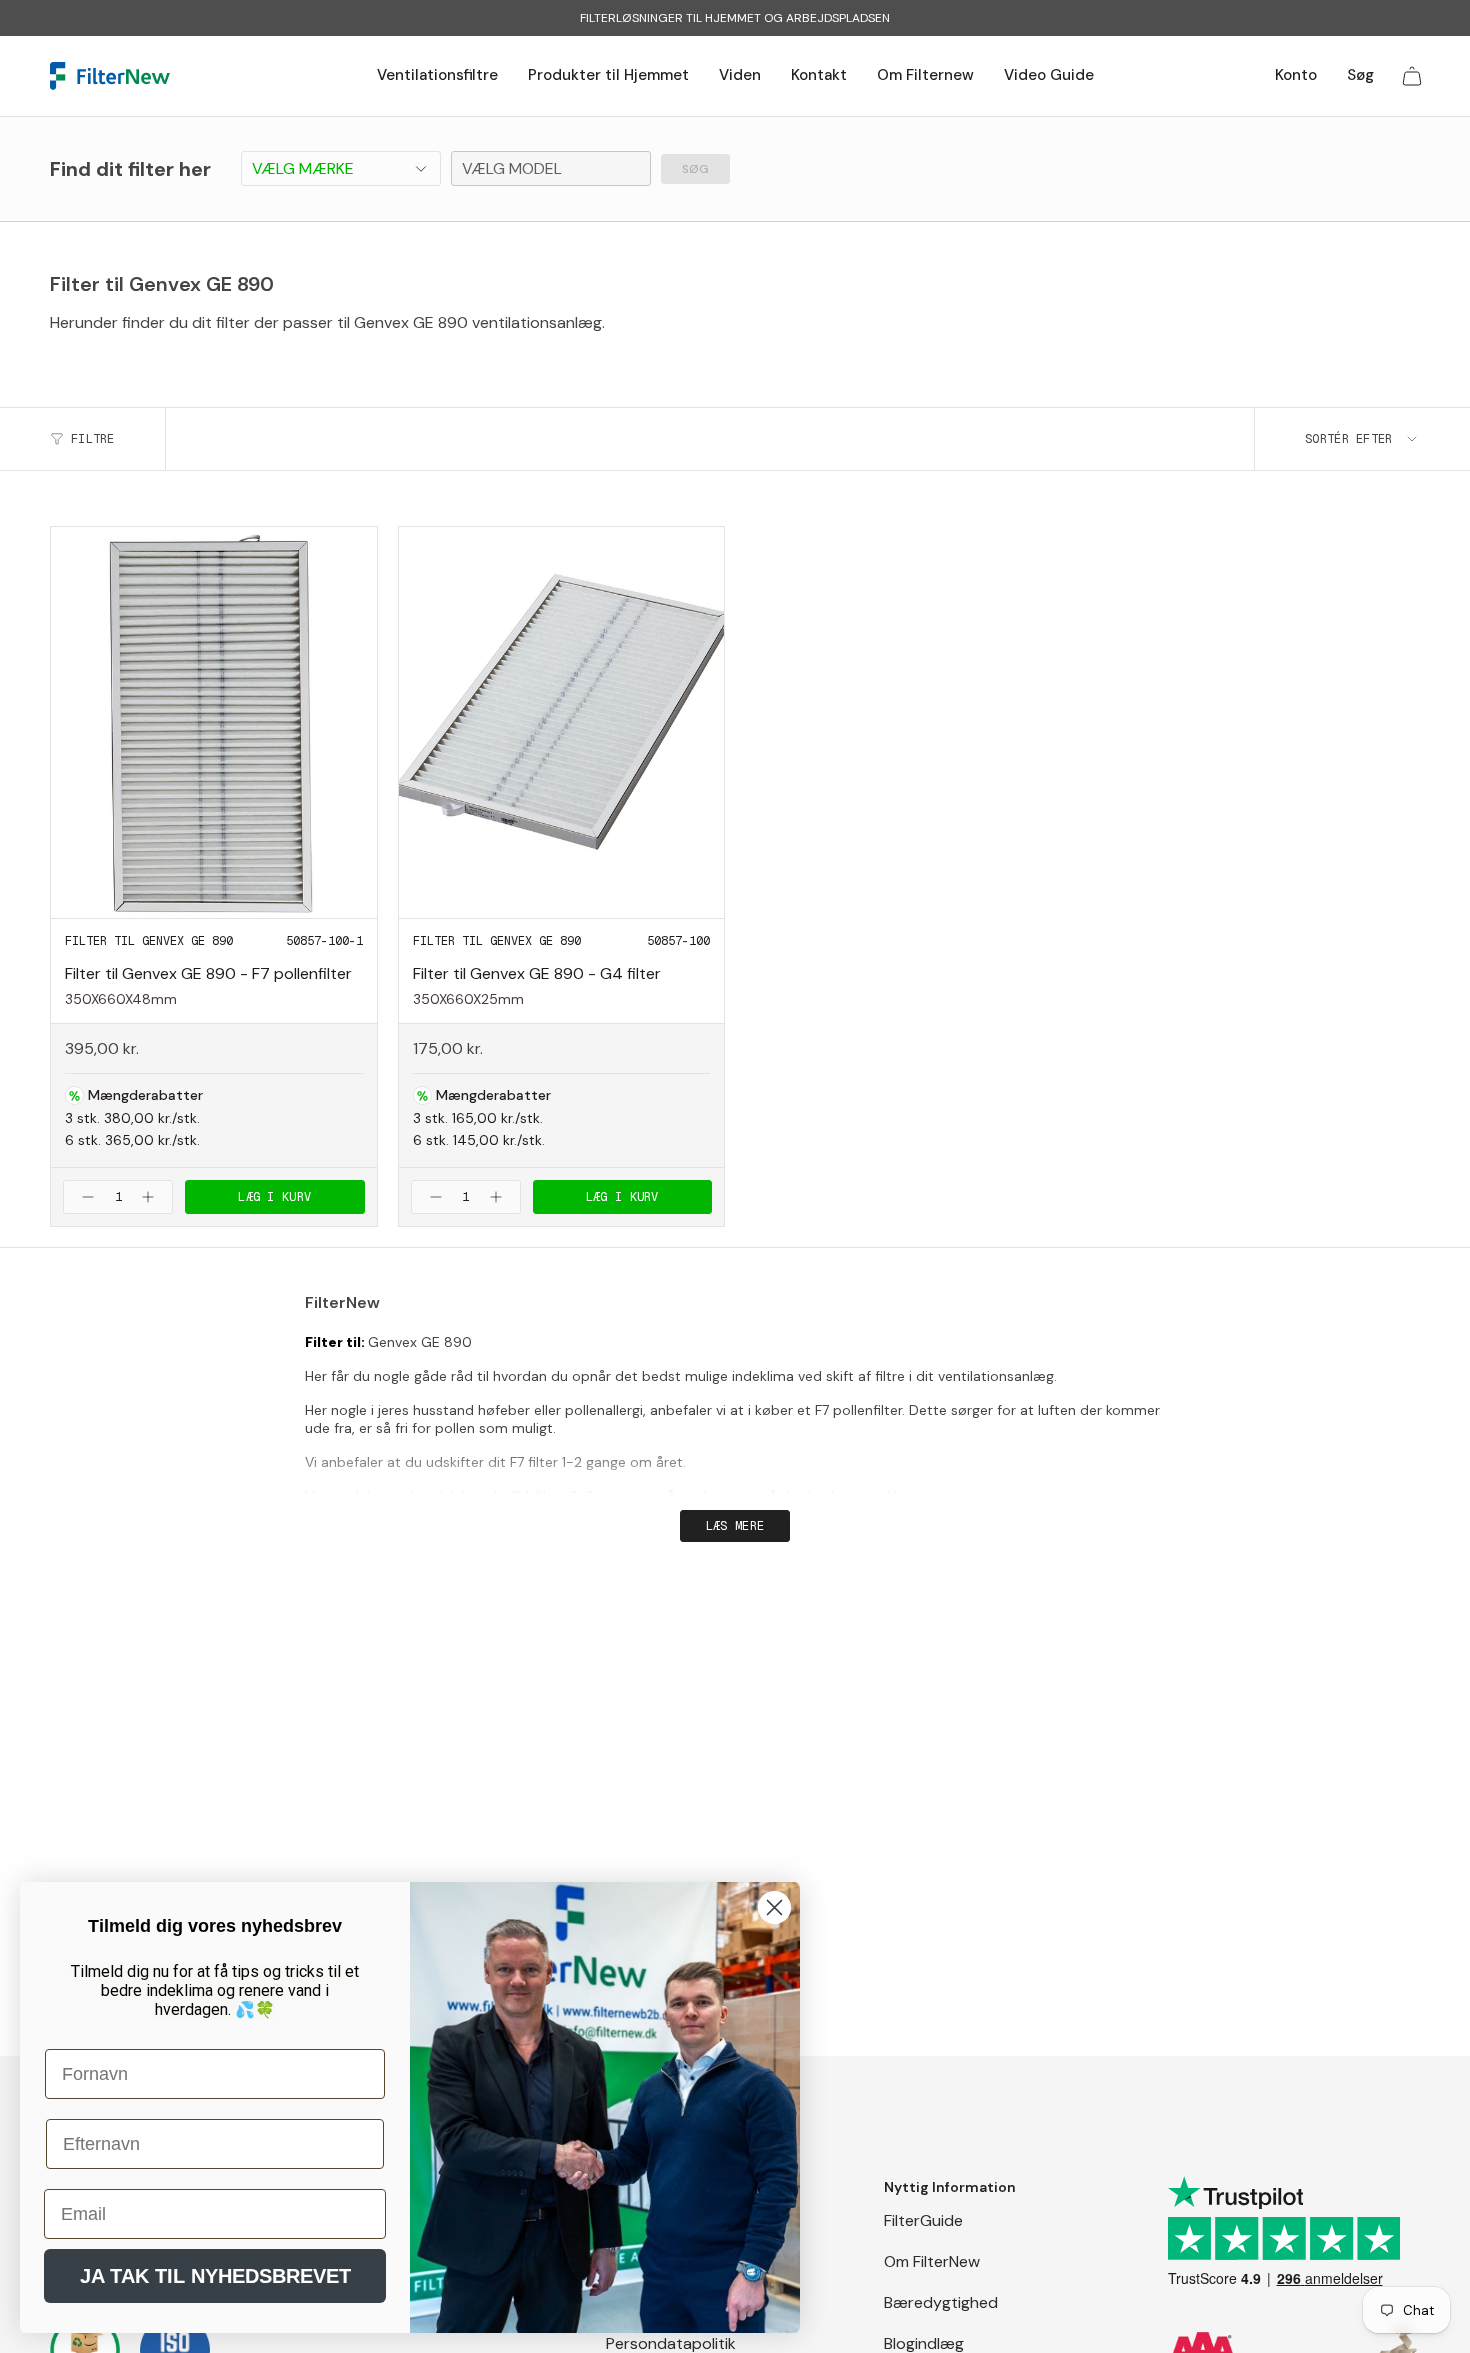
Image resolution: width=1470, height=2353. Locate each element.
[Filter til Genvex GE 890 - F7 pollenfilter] (214, 722)
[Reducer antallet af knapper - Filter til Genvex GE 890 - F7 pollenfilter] (85, 1197)
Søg (695, 169)
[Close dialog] (774, 1907)
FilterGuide (923, 2220)
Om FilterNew (932, 2261)
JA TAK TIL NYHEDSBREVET (215, 2276)
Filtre (93, 439)
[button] (437, 76)
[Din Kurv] (1412, 76)
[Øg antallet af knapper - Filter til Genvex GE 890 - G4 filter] (499, 1197)
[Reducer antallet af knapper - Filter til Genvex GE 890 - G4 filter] (433, 1197)
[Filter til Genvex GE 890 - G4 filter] (562, 722)
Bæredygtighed (941, 2302)
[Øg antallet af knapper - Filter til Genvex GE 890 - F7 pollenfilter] (151, 1197)
